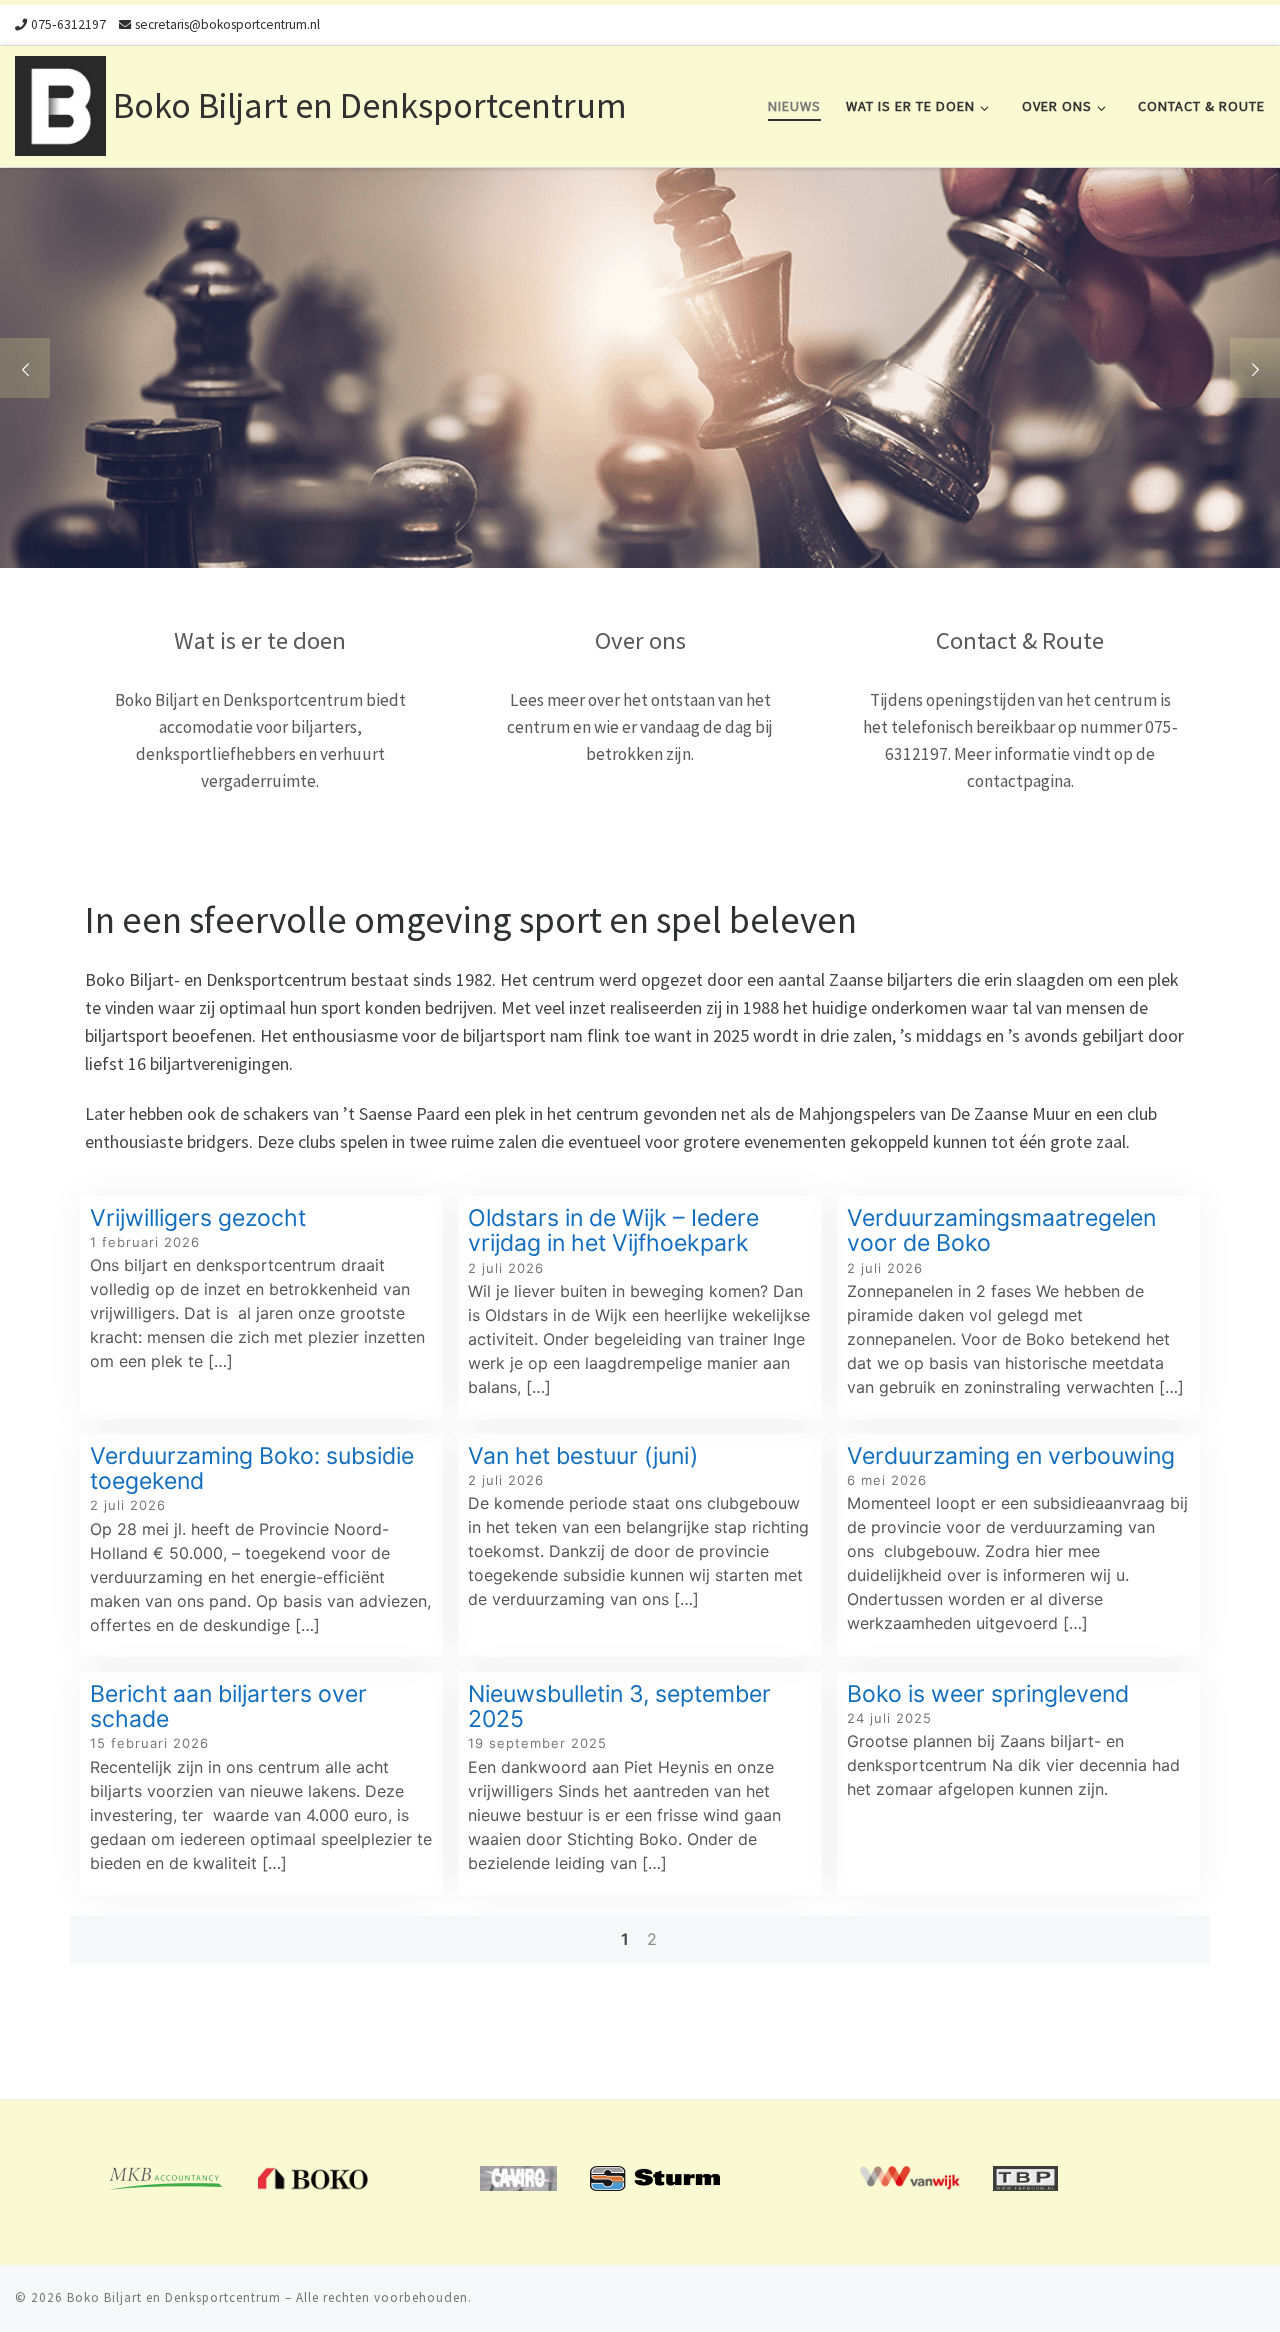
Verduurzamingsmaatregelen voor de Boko (1001, 1230)
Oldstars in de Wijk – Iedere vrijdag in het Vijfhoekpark (613, 1230)
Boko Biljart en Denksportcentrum (174, 2297)
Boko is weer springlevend (988, 1694)
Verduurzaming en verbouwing (1014, 1456)
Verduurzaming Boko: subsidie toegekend (252, 1468)
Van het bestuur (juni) (583, 1456)
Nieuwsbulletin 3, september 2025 (619, 1706)
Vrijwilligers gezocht (201, 1218)
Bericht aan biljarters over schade (228, 1706)
